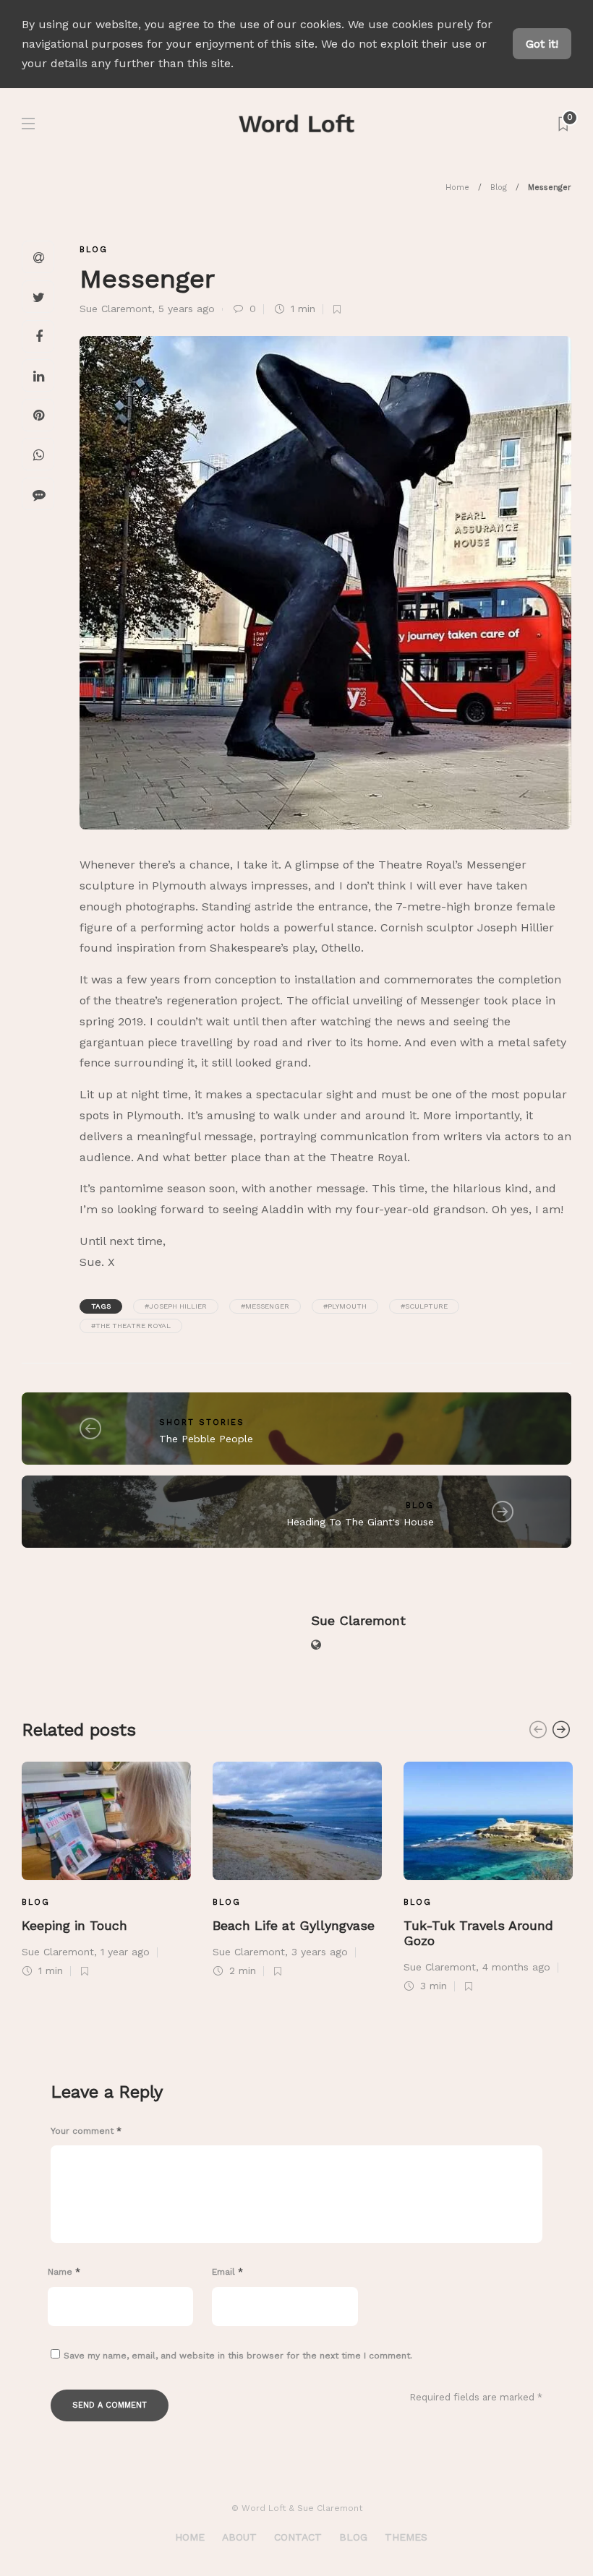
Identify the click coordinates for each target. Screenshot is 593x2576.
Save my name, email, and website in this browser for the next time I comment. (238, 2356)
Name (64, 2272)
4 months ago (516, 1967)
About (239, 2537)
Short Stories (202, 1422)
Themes (406, 2537)
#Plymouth (345, 1306)
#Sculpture (424, 1306)
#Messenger (265, 1306)
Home (457, 188)
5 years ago (187, 309)
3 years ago (320, 1952)
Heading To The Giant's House (360, 1522)
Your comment (86, 2131)
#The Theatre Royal (131, 1326)
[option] (106, 1868)
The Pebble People (206, 1439)
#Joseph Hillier (176, 1306)
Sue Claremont (116, 309)
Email (227, 2272)
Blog (499, 188)
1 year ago (125, 1952)
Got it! (542, 44)
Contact (298, 2537)
